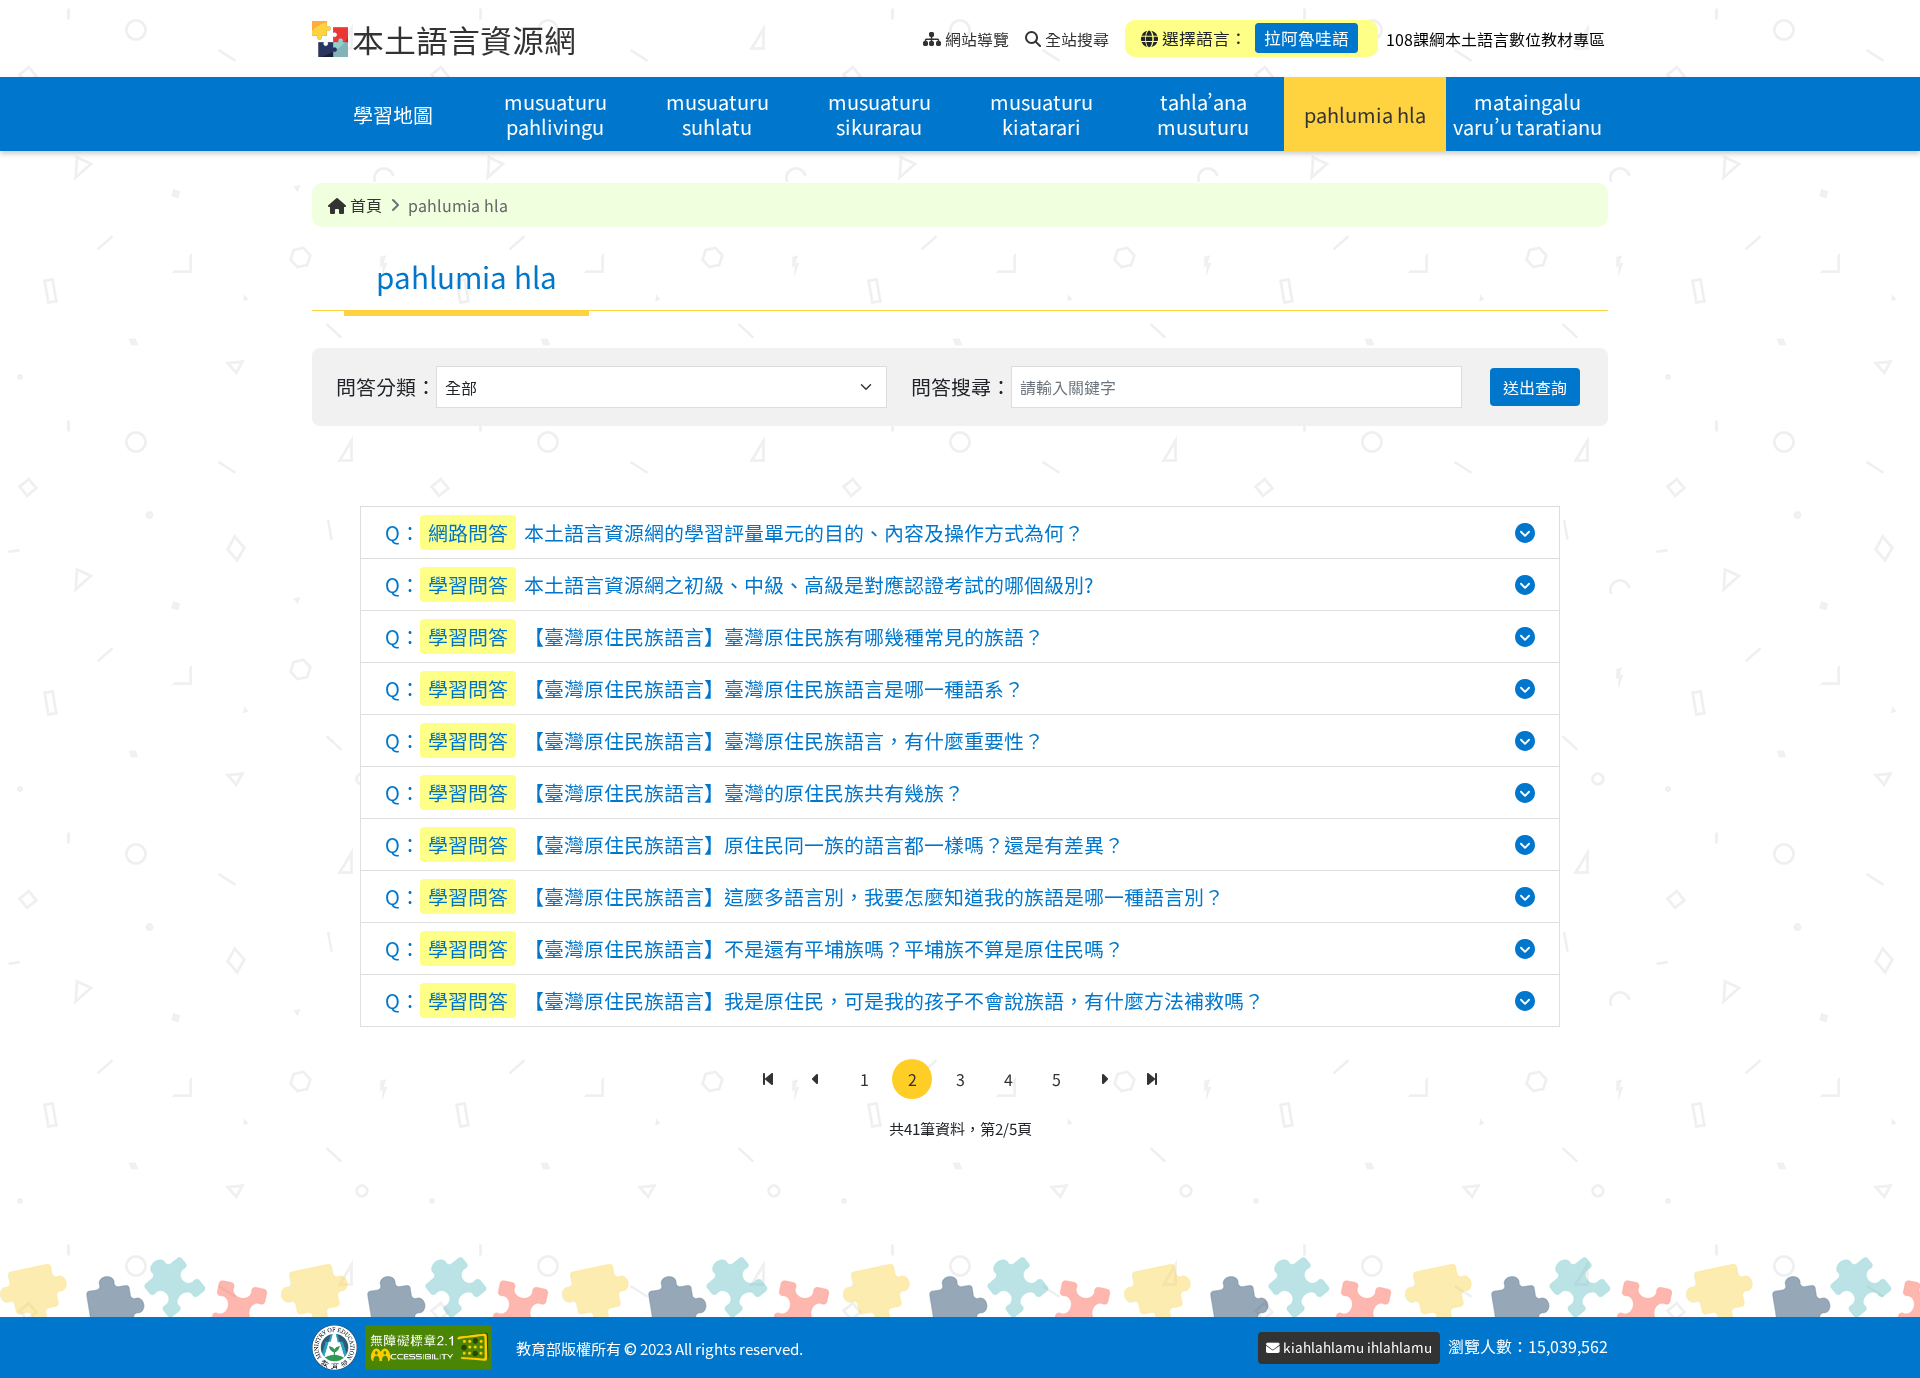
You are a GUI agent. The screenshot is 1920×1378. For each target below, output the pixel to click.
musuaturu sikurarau (879, 114)
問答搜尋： (961, 386)
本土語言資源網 (464, 39)
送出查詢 (1535, 387)
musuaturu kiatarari (1041, 114)
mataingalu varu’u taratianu (1527, 114)
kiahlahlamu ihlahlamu (1356, 1347)
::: (907, 33)
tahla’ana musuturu (1203, 114)
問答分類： (386, 386)
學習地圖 (393, 114)
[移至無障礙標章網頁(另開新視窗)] (432, 1347)
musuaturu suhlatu (717, 114)
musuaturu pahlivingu (555, 114)
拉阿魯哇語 (1306, 38)
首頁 (364, 205)
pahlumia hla (1365, 114)
